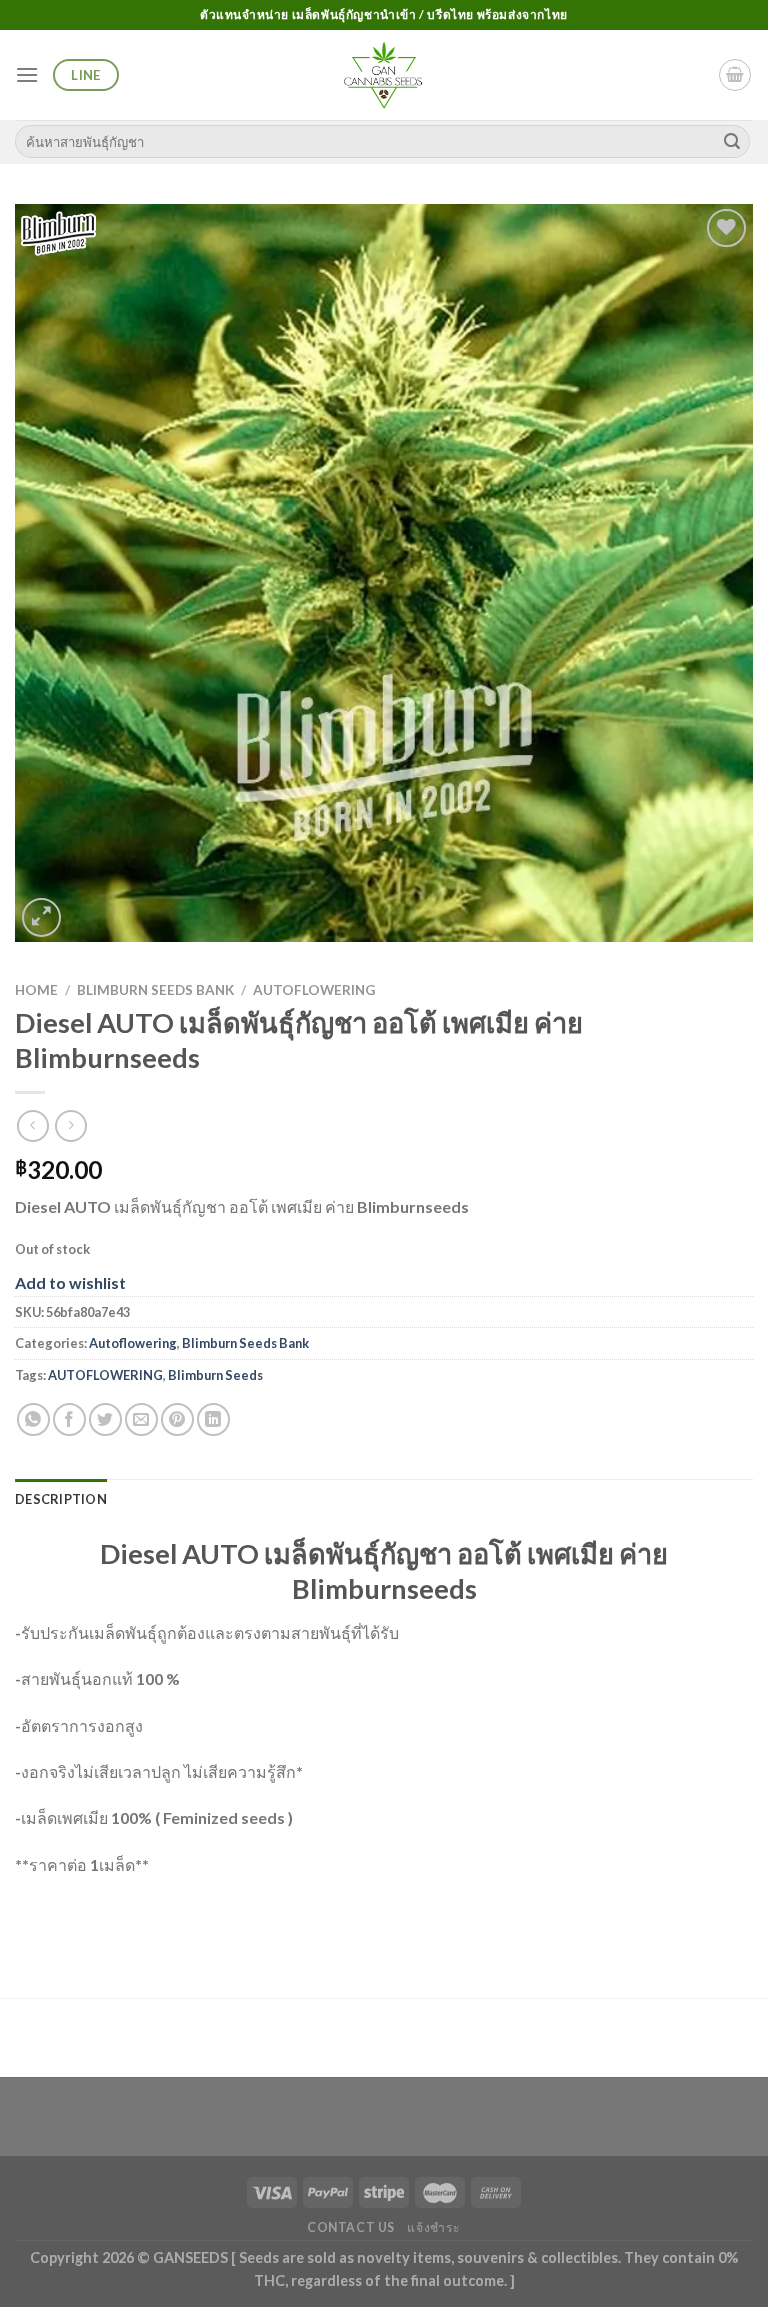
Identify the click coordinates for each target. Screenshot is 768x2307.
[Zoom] (41, 917)
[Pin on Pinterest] (177, 1419)
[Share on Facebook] (69, 1419)
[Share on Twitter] (105, 1419)
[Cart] (735, 75)
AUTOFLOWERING (105, 1375)
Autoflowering (314, 990)
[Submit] (732, 142)
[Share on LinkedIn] (213, 1419)
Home (36, 990)
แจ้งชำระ (434, 2227)
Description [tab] (61, 1499)
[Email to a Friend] (141, 1419)
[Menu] (27, 74)
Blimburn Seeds (215, 1375)
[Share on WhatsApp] (33, 1419)
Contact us (351, 2227)
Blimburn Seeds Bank (155, 990)
